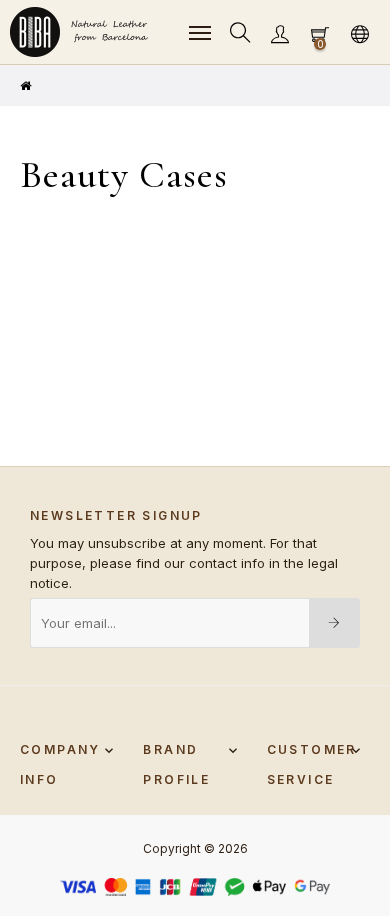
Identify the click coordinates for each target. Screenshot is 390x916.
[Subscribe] (334, 623)
